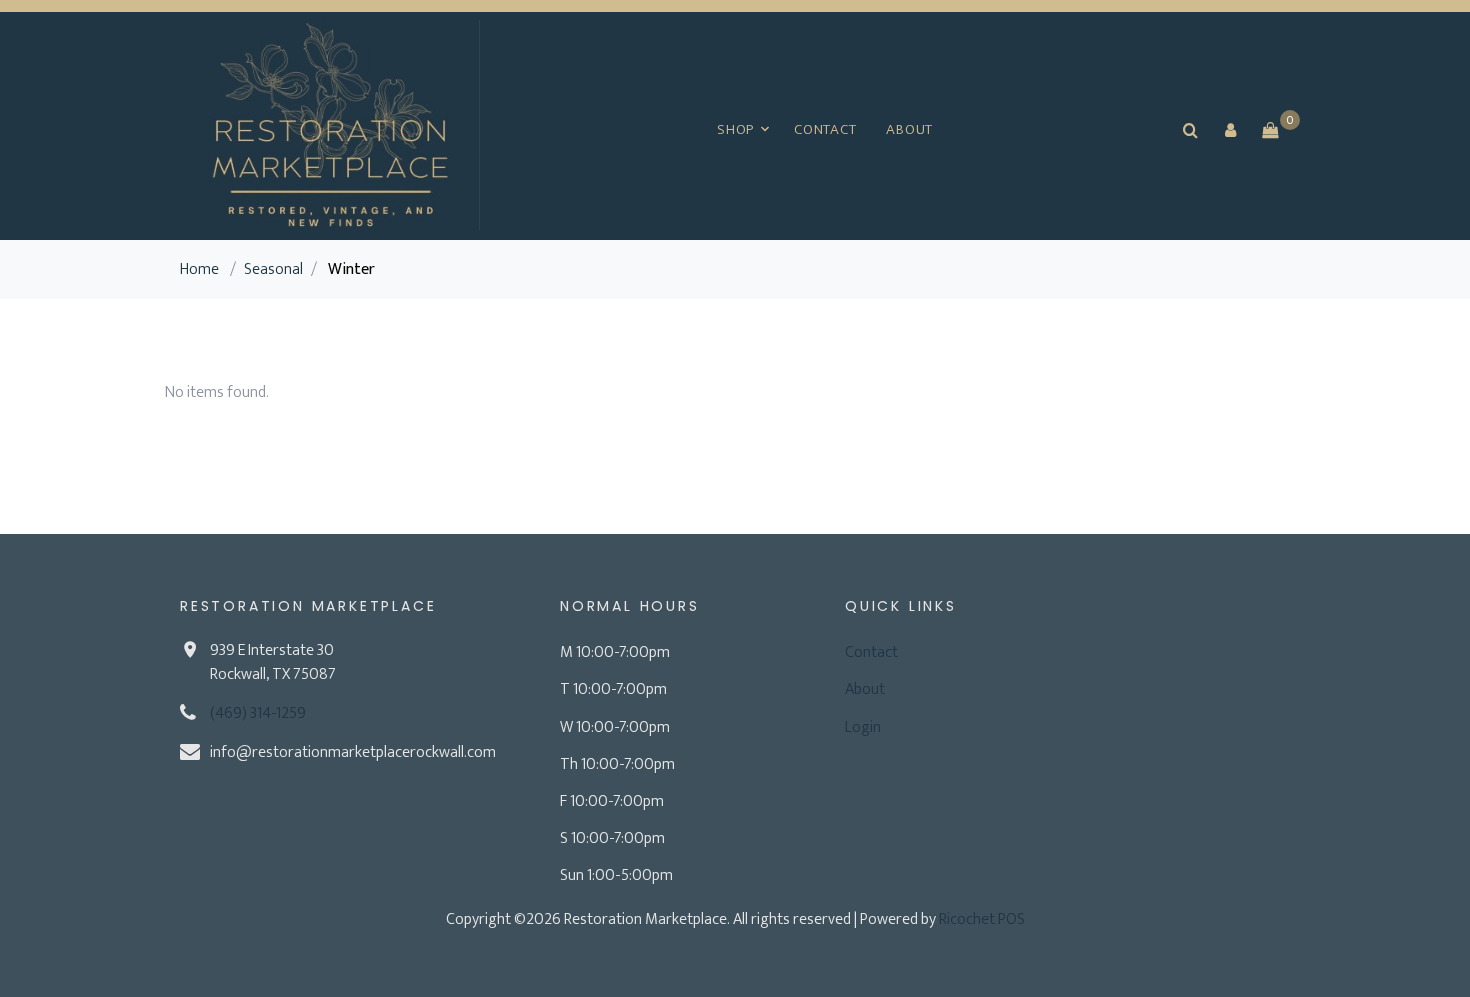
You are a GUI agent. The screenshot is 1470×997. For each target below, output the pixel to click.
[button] (1230, 130)
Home (199, 269)
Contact (825, 129)
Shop (735, 129)
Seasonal (273, 269)
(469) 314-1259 (258, 713)
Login (863, 727)
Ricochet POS (982, 919)
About (909, 129)
